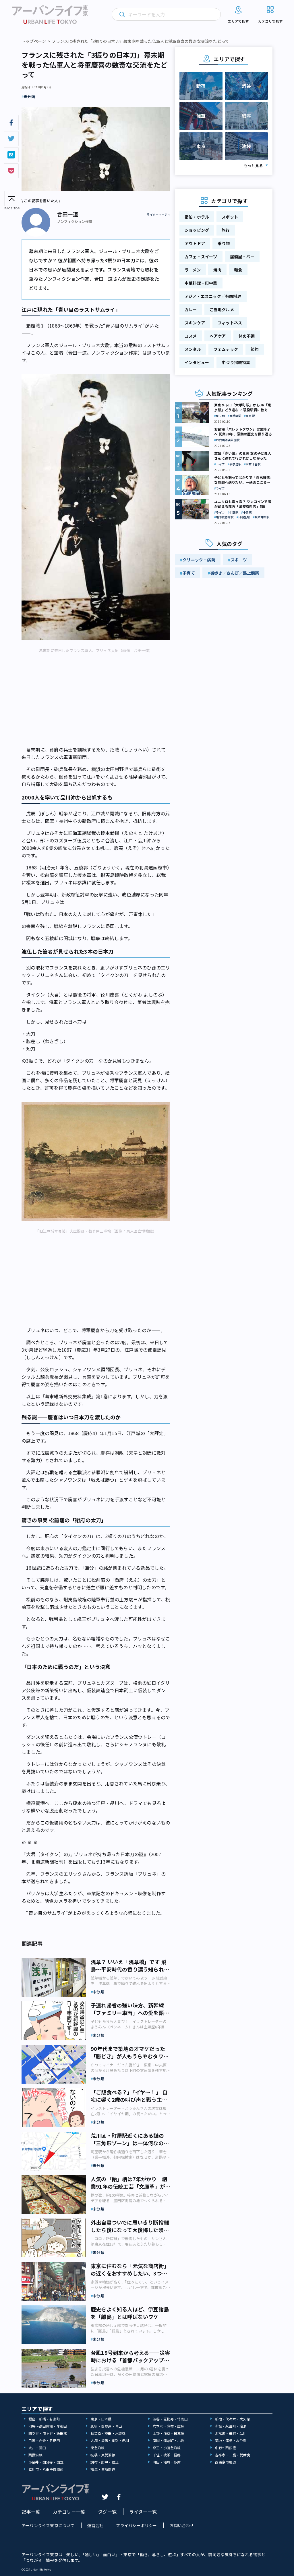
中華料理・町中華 (201, 283)
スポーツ (239, 560)
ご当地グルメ (222, 309)
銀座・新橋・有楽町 (44, 2419)
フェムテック (226, 349)
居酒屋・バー (242, 257)
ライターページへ (158, 215)
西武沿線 (35, 2455)
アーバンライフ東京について (48, 2525)
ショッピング (197, 230)
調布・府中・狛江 (105, 2462)
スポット (230, 217)
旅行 (226, 230)
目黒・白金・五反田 (44, 2440)
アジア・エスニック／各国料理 (213, 296)
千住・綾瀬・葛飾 (167, 2455)
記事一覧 (31, 2512)
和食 (238, 270)
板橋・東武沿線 (103, 2455)
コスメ (191, 336)
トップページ (34, 41)
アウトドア (195, 243)
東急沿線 (97, 2448)
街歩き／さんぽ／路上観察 (235, 573)
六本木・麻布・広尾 (169, 2426)
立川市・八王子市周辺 (46, 2469)
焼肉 (217, 270)
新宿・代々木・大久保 (233, 2419)
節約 (255, 349)
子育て (189, 573)
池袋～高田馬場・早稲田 (48, 2426)
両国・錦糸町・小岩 (169, 2440)
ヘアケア (218, 336)
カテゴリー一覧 (69, 2512)
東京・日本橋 (101, 2419)
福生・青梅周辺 (103, 2469)
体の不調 (247, 336)
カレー (191, 309)
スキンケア (195, 323)
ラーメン (193, 270)
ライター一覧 (143, 2512)
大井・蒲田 (37, 2448)
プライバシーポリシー (136, 2525)
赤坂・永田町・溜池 (231, 2426)
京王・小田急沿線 (167, 2448)
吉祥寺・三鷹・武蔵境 (233, 2455)
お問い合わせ (182, 2525)
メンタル (193, 349)
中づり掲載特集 (236, 362)
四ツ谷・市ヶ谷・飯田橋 (48, 2433)
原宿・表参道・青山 (106, 2426)
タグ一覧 (107, 2512)
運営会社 (95, 2525)
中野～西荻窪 (226, 2448)
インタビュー (197, 362)
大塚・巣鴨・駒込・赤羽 (110, 2440)
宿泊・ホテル (197, 217)
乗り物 (224, 243)
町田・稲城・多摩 (167, 2462)
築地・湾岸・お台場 (231, 2440)
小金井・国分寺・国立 (46, 2462)
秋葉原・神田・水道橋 (108, 2433)
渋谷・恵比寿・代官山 (170, 2419)
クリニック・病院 (199, 560)
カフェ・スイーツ (201, 257)
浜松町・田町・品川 (231, 2433)
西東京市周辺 (226, 2462)
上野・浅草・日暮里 (169, 2433)
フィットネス (230, 323)
